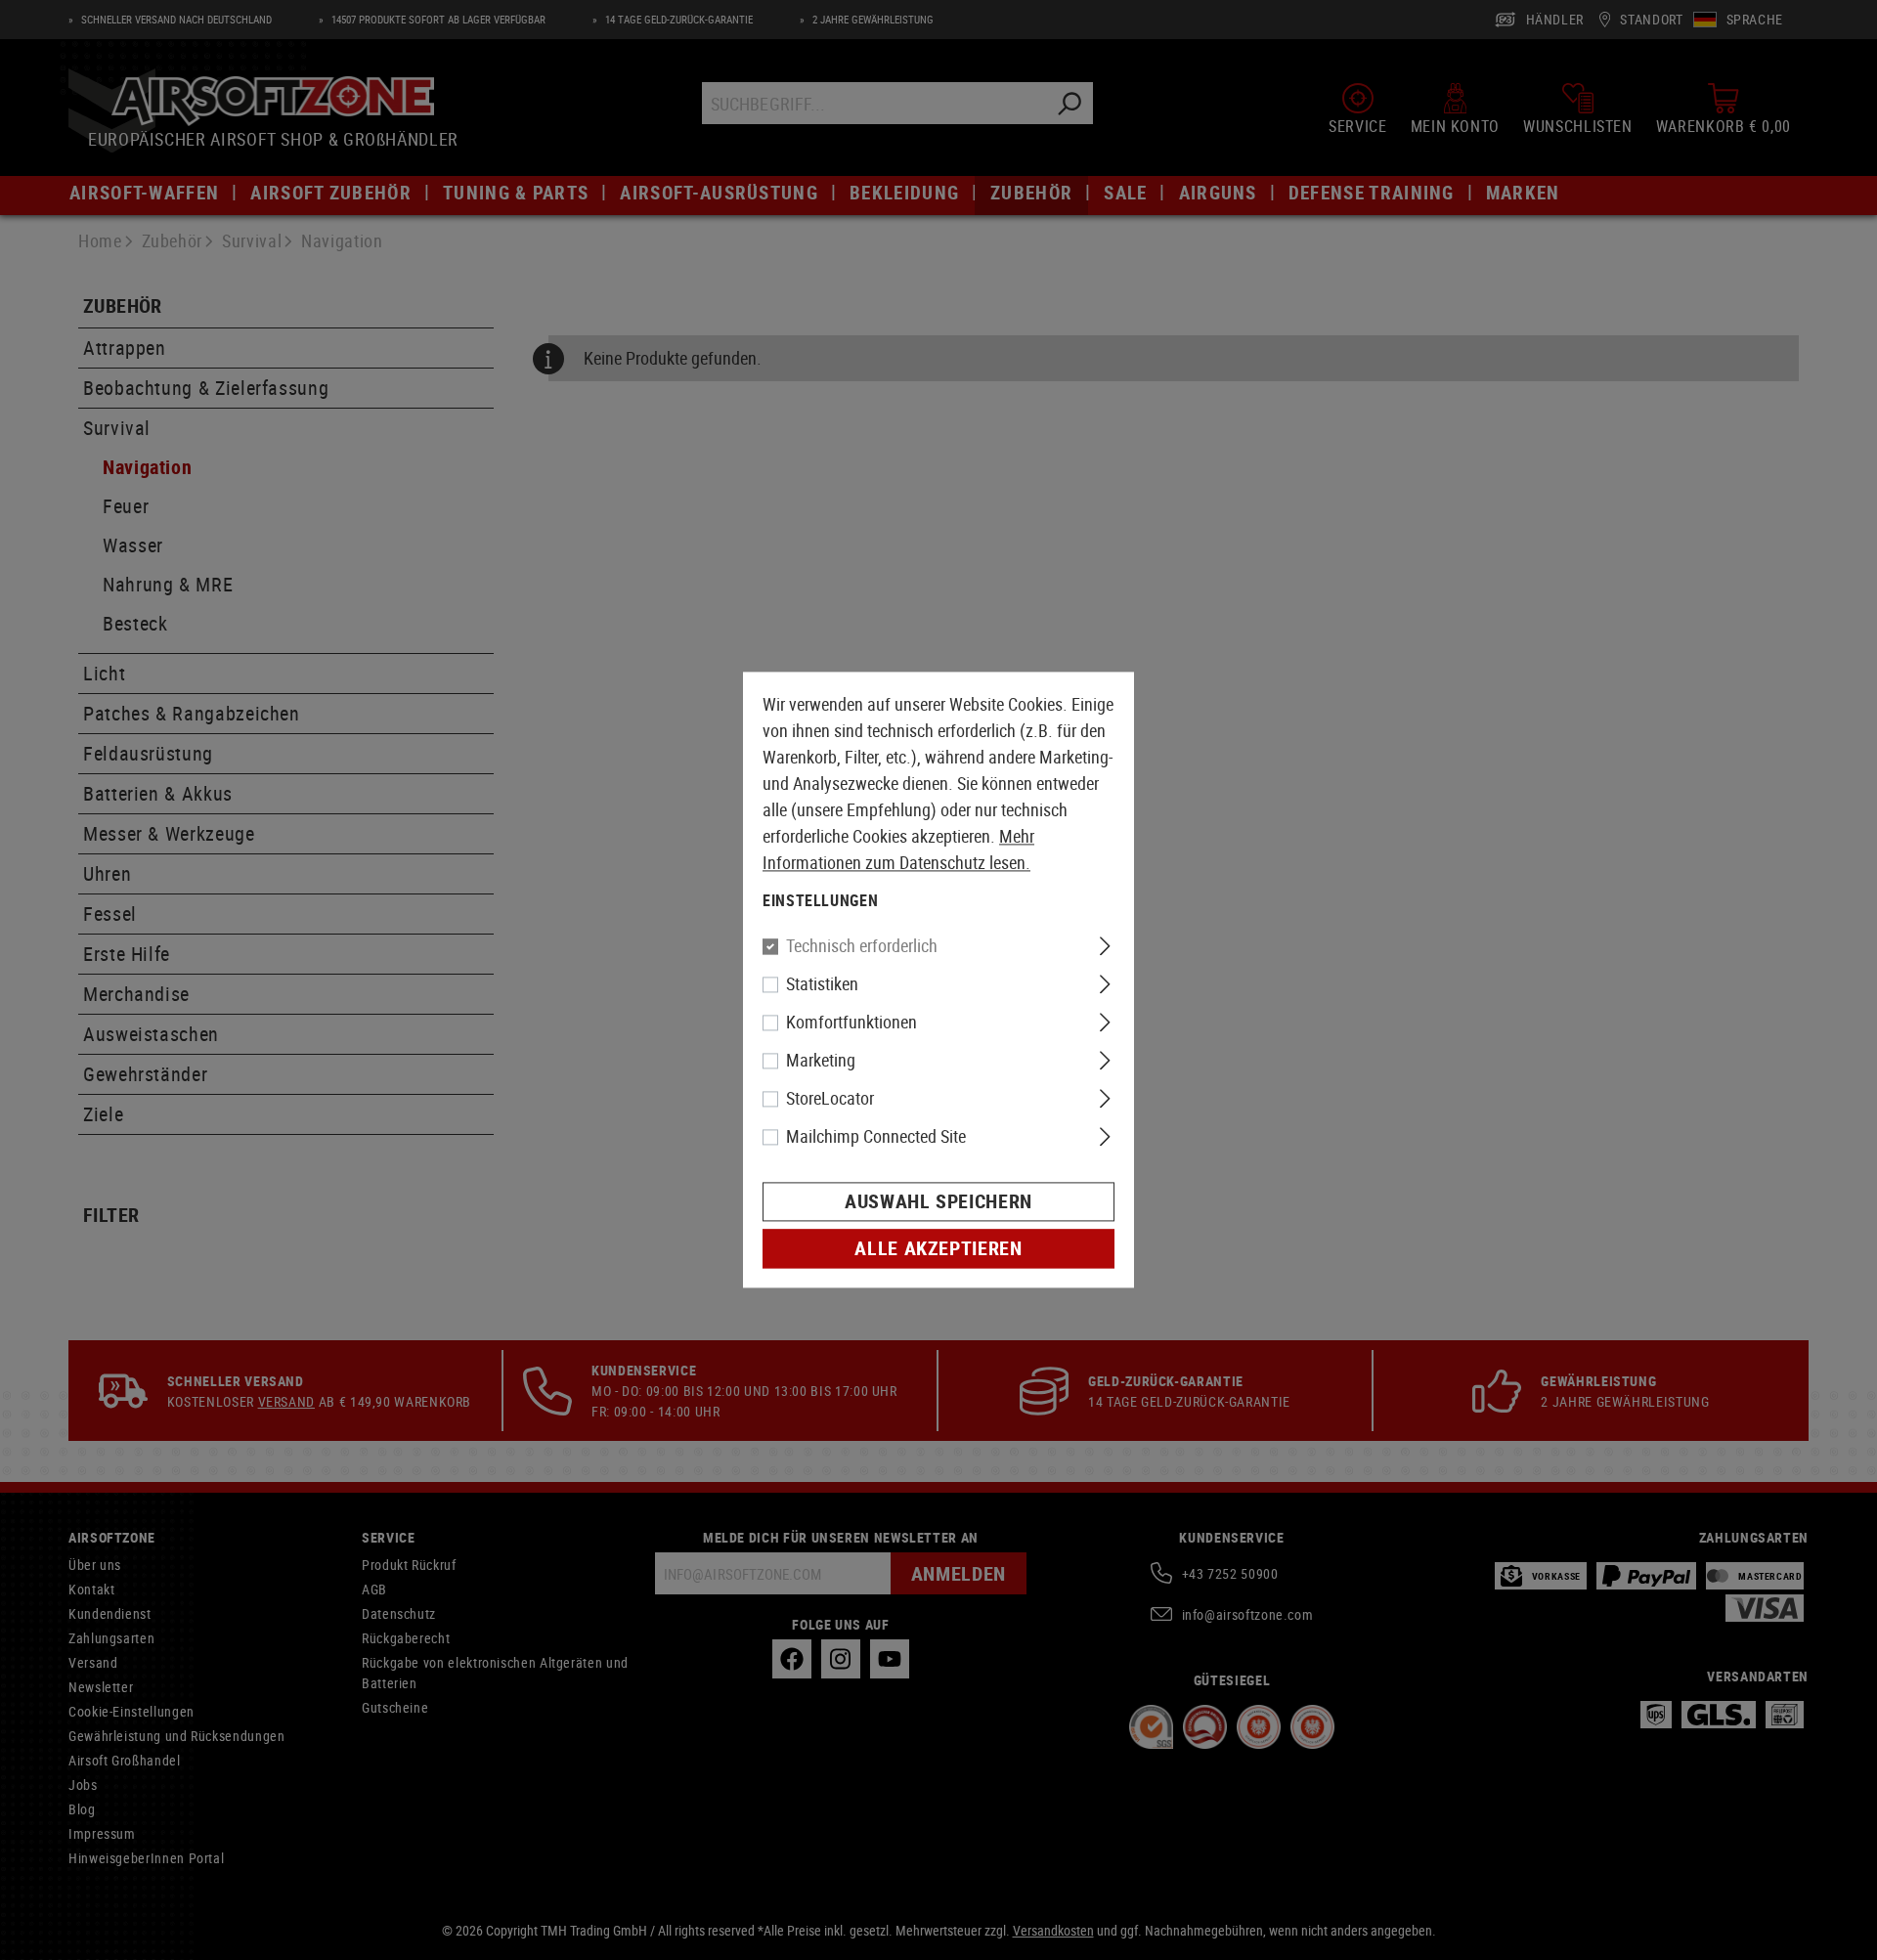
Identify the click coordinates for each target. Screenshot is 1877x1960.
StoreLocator (830, 1099)
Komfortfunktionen (851, 1023)
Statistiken (822, 984)
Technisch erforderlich (862, 946)
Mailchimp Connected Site (876, 1137)
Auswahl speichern (938, 1202)
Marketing (821, 1061)
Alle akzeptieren (938, 1249)
